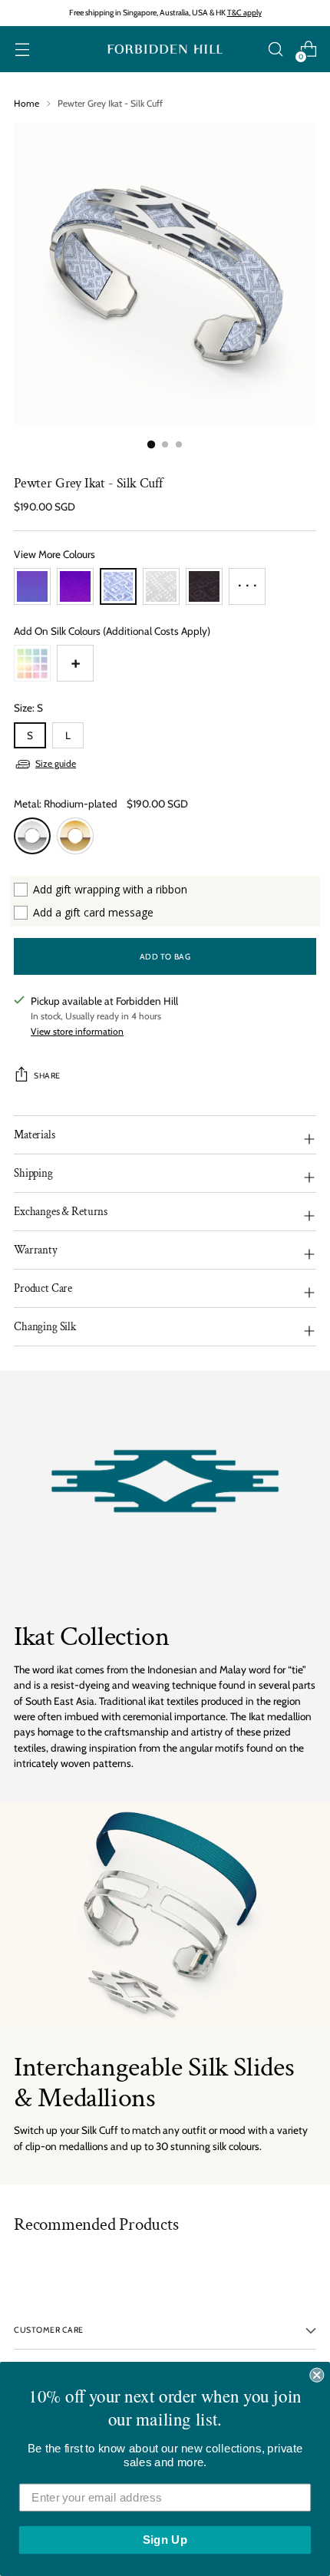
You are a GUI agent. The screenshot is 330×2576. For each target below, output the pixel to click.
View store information (77, 1031)
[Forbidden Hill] (165, 50)
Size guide (56, 763)
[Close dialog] (317, 2375)
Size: (28, 708)
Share (47, 1076)
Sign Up (165, 2540)
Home (26, 103)
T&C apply (244, 13)
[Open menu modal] (22, 50)
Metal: (66, 804)
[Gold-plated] (75, 836)
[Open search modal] (275, 50)
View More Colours (54, 554)
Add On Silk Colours (112, 631)
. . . (247, 581)
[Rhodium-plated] (32, 836)
